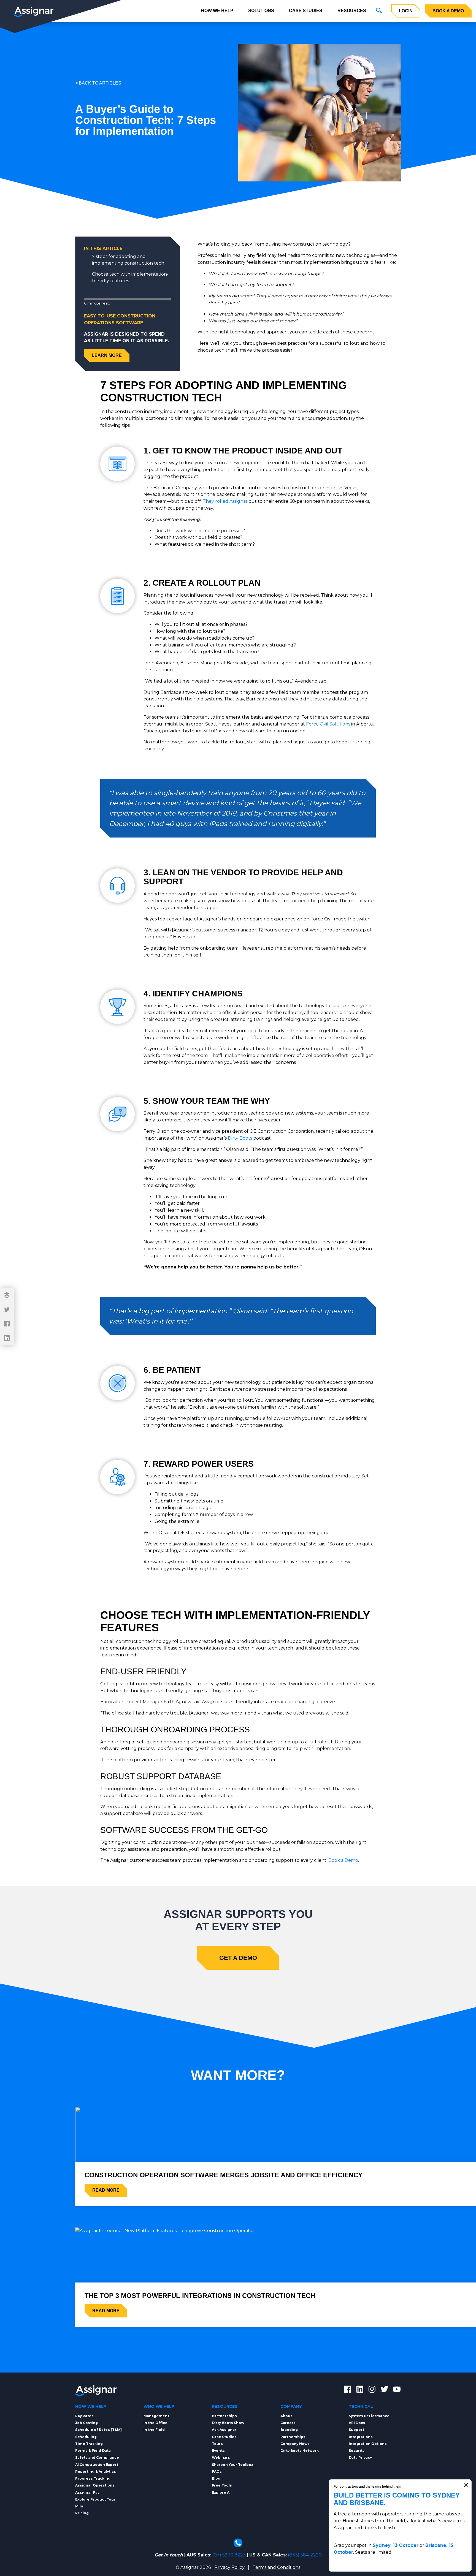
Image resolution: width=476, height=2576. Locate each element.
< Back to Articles (98, 83)
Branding (289, 2430)
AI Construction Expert (97, 2465)
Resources (352, 11)
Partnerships (224, 2416)
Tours (217, 2444)
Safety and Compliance (97, 2457)
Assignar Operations (95, 2485)
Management (156, 2416)
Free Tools (222, 2485)
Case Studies (306, 11)
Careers (288, 2423)
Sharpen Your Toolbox (232, 2465)
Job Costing (86, 2423)
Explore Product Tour (95, 2499)
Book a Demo (448, 11)
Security (357, 2451)
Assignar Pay (87, 2492)
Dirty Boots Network (300, 2451)
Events (218, 2451)
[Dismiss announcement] (466, 2485)
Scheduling (86, 2437)
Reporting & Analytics (96, 2472)
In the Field (154, 2430)
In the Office (155, 2423)
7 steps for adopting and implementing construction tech (128, 260)
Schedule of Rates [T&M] (98, 2430)
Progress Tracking (93, 2478)
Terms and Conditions (276, 2567)
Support (356, 2430)
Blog (216, 2478)
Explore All (222, 2492)
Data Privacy (360, 2457)
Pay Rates (84, 2416)
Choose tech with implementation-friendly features (130, 277)
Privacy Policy (229, 2567)
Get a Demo (238, 1958)
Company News (295, 2444)
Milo (79, 2506)
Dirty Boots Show (228, 2423)
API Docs (357, 2423)
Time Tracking (89, 2444)
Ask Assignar (224, 2430)
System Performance (369, 2416)
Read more (106, 2190)
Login (406, 11)
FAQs (217, 2472)
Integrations (361, 2437)
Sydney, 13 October (396, 2545)
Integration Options (368, 2444)
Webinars (221, 2457)
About (286, 2416)
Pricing (82, 2513)
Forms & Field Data (93, 2451)
